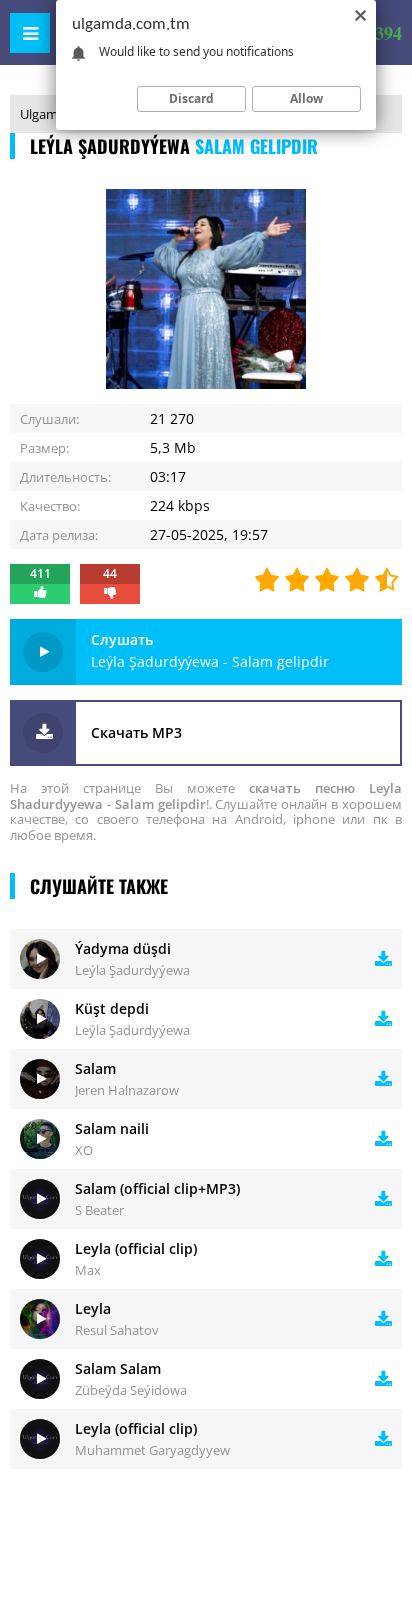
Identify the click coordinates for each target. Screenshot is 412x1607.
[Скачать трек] (383, 959)
